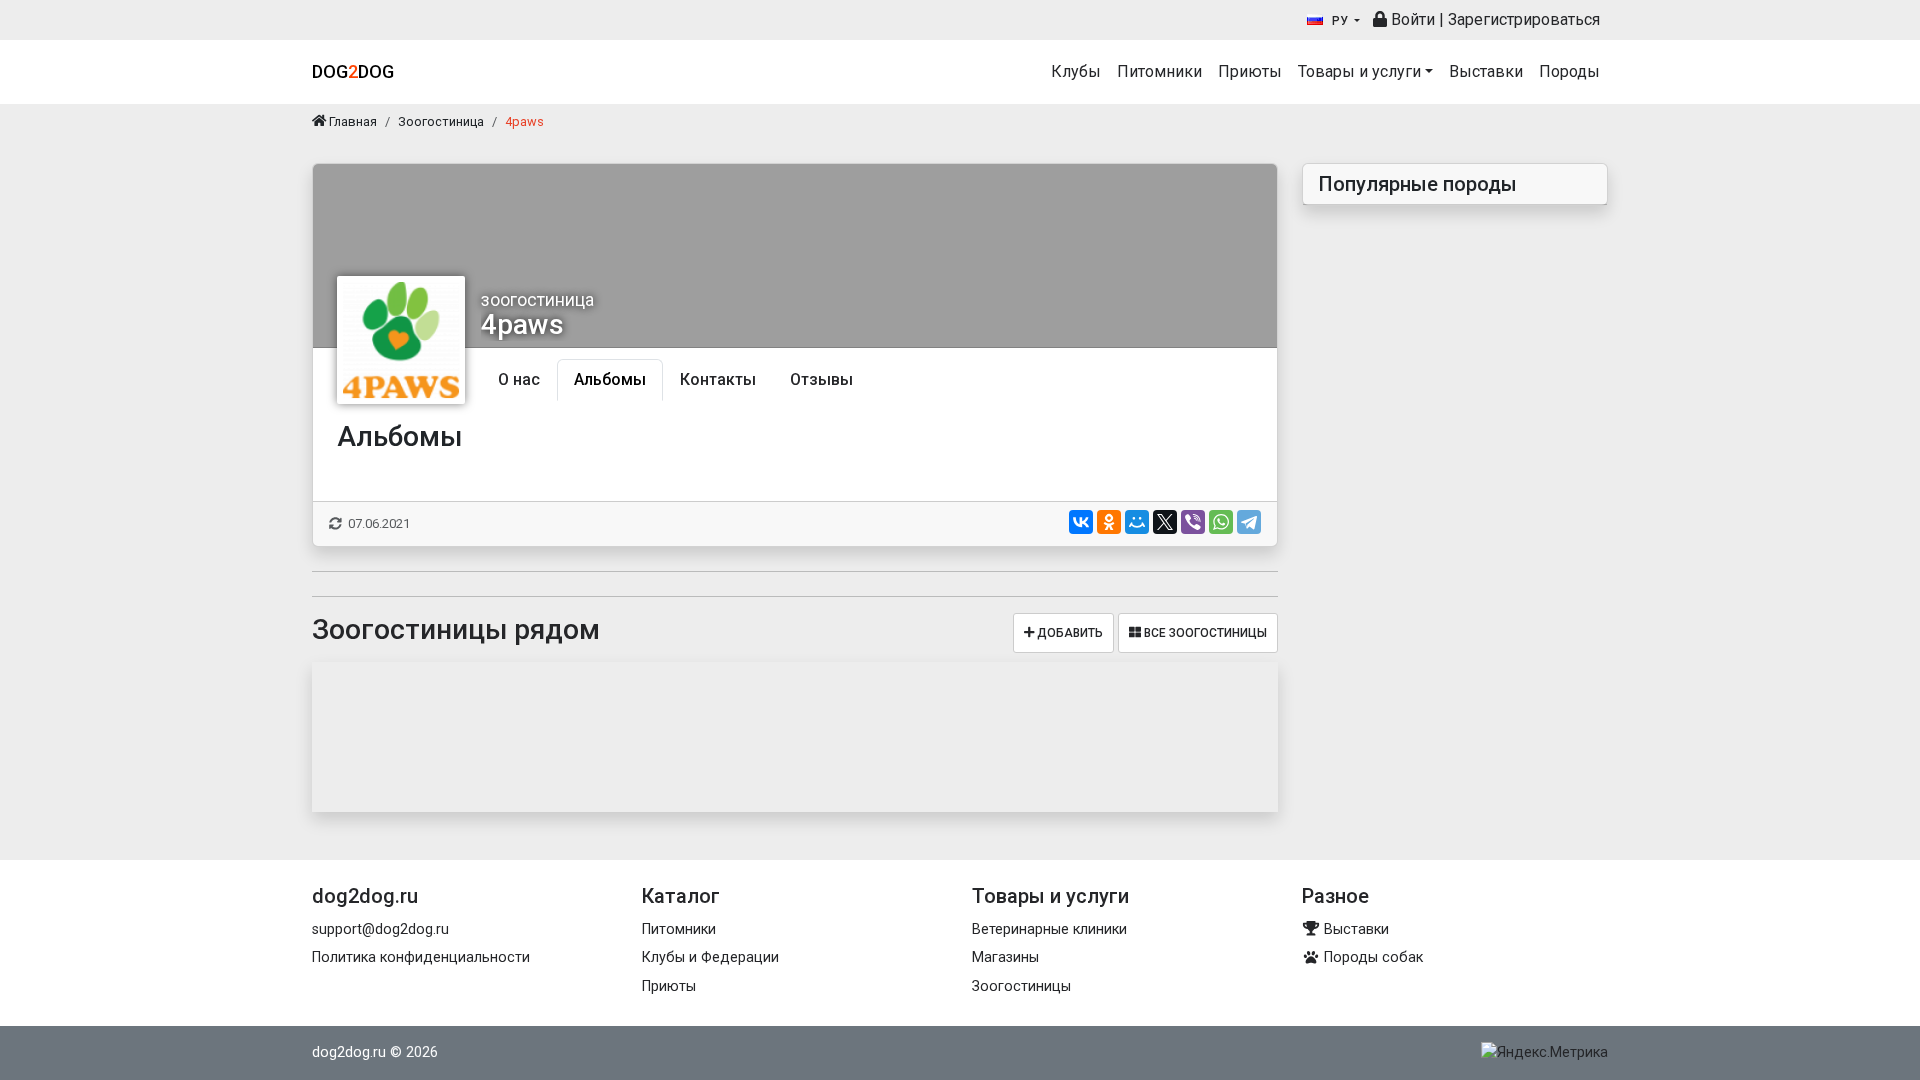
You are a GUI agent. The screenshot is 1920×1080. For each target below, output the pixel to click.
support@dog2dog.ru (380, 929)
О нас (519, 379)
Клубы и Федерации (710, 957)
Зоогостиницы (1021, 986)
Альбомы (610, 379)
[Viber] (1193, 522)
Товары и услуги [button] (1359, 71)
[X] (1165, 522)
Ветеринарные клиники (1049, 929)
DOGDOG (353, 71)
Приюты (1250, 71)
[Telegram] (1249, 522)
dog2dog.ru (349, 1052)
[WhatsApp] (1221, 522)
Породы (1569, 71)
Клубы (1076, 71)
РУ (1340, 21)
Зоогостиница (441, 121)
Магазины (1005, 957)
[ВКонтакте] (1081, 522)
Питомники (1159, 71)
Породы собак (1371, 957)
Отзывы (821, 379)
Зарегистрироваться (1524, 19)
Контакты (718, 379)
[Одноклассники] (1109, 522)
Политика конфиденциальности (421, 957)
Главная (351, 121)
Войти (1411, 19)
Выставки (1486, 71)
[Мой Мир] (1137, 522)
